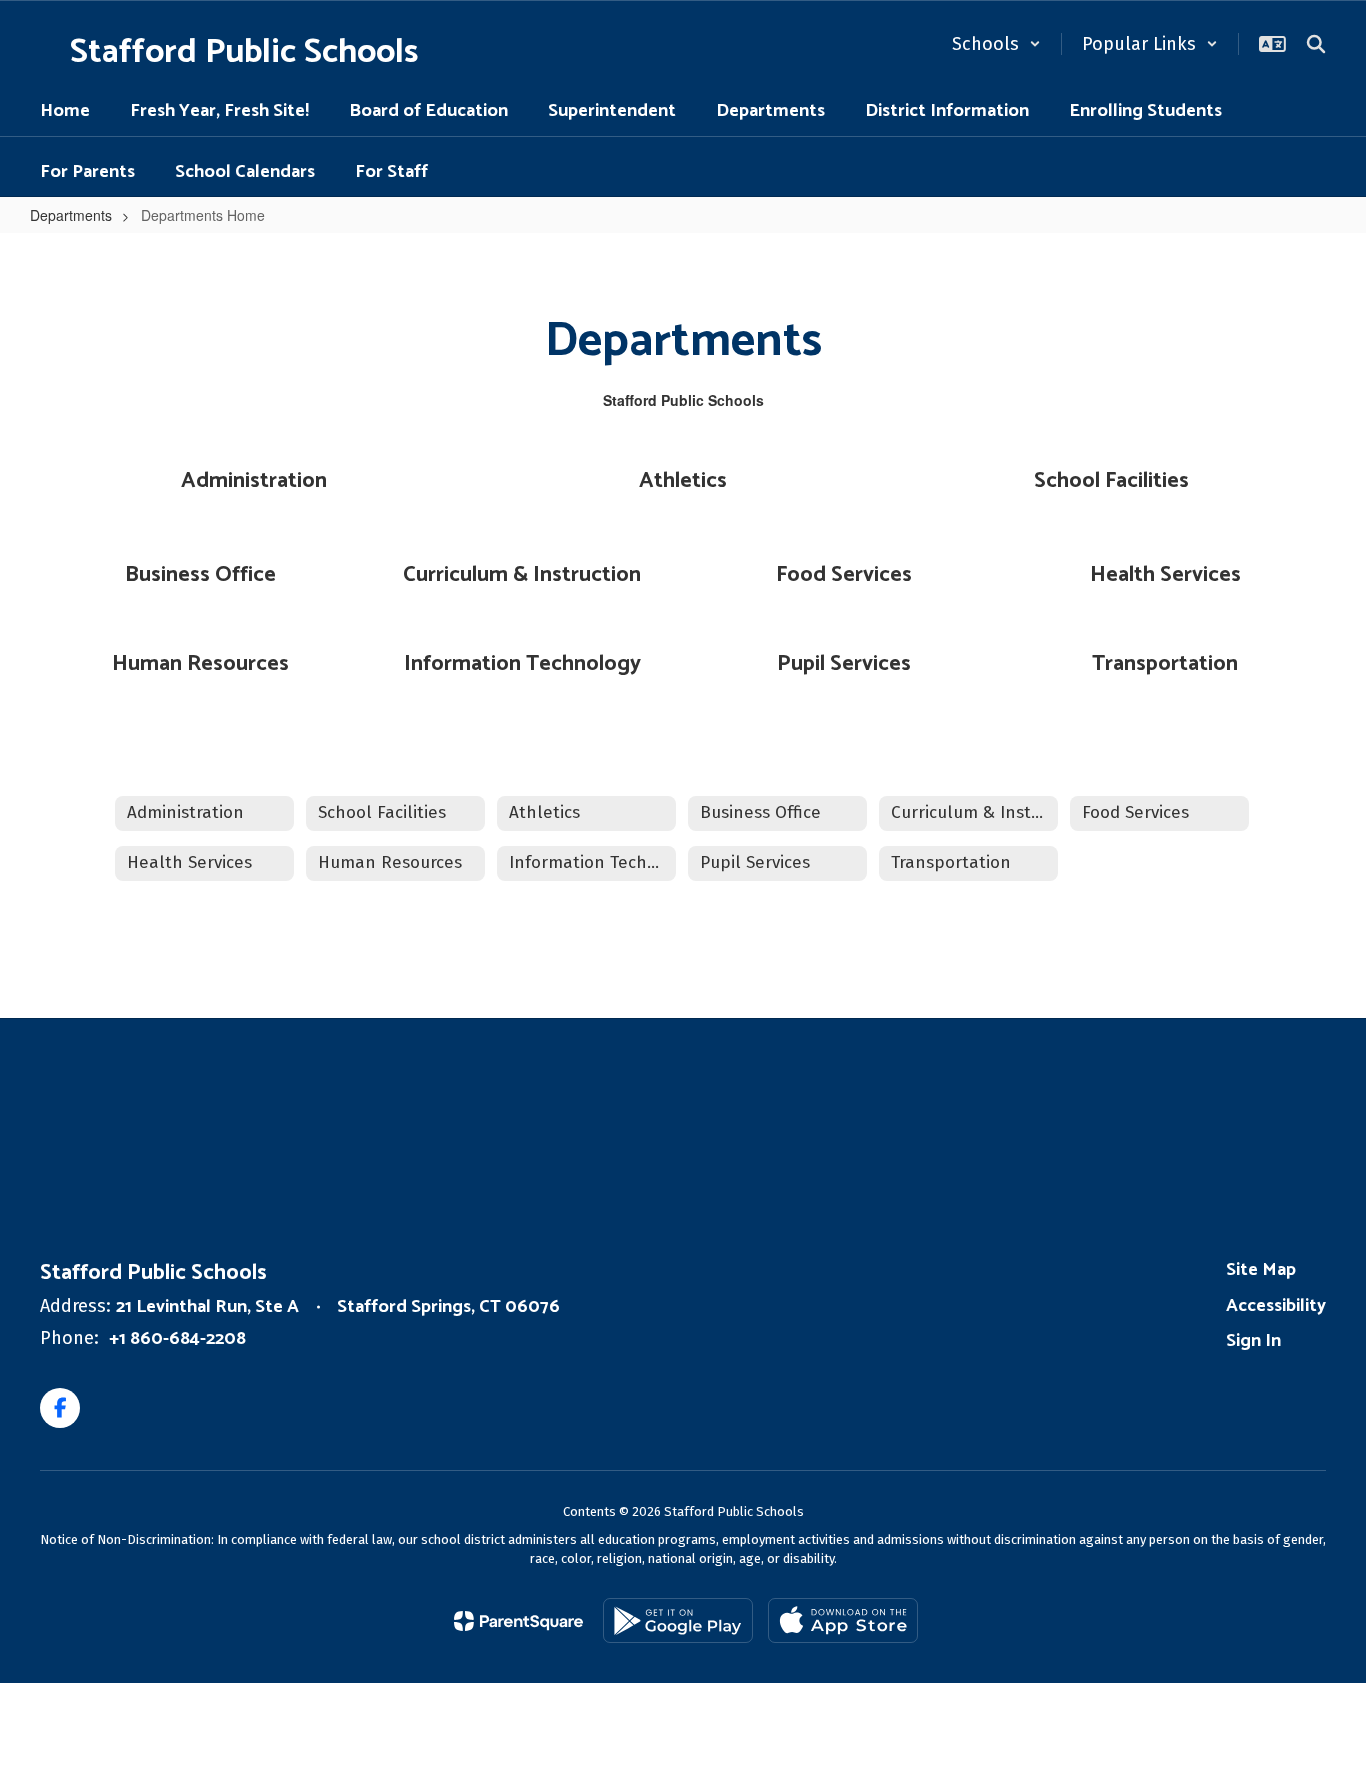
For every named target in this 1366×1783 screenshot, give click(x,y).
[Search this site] (1316, 44)
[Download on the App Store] (843, 1620)
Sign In (1253, 1341)
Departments (71, 215)
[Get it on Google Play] (678, 1620)
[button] (996, 44)
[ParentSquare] (518, 1621)
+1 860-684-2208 (177, 1339)
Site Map (1261, 1270)
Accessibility (1276, 1306)
